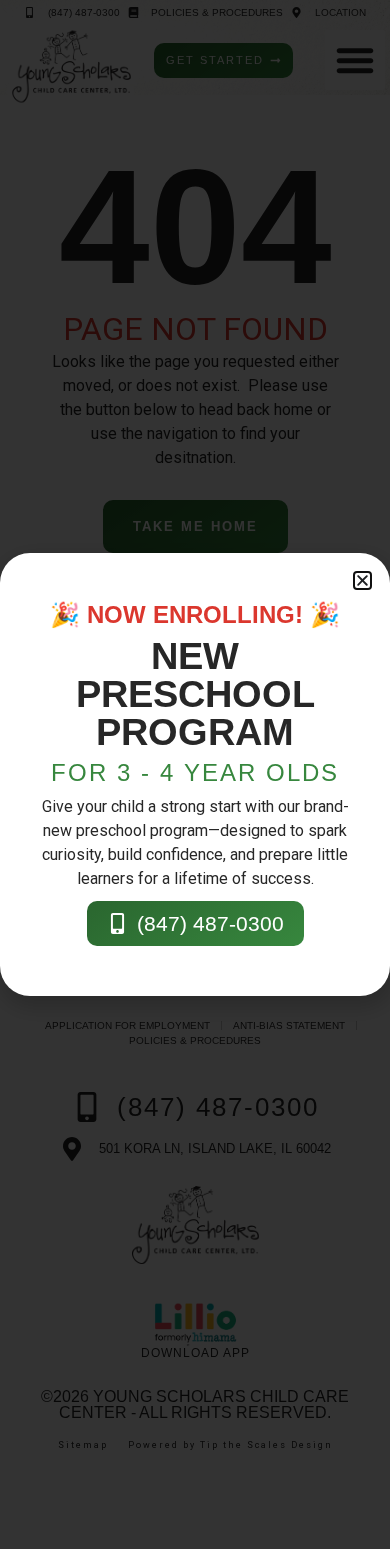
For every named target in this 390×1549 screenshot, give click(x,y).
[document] (195, 774)
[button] (362, 580)
